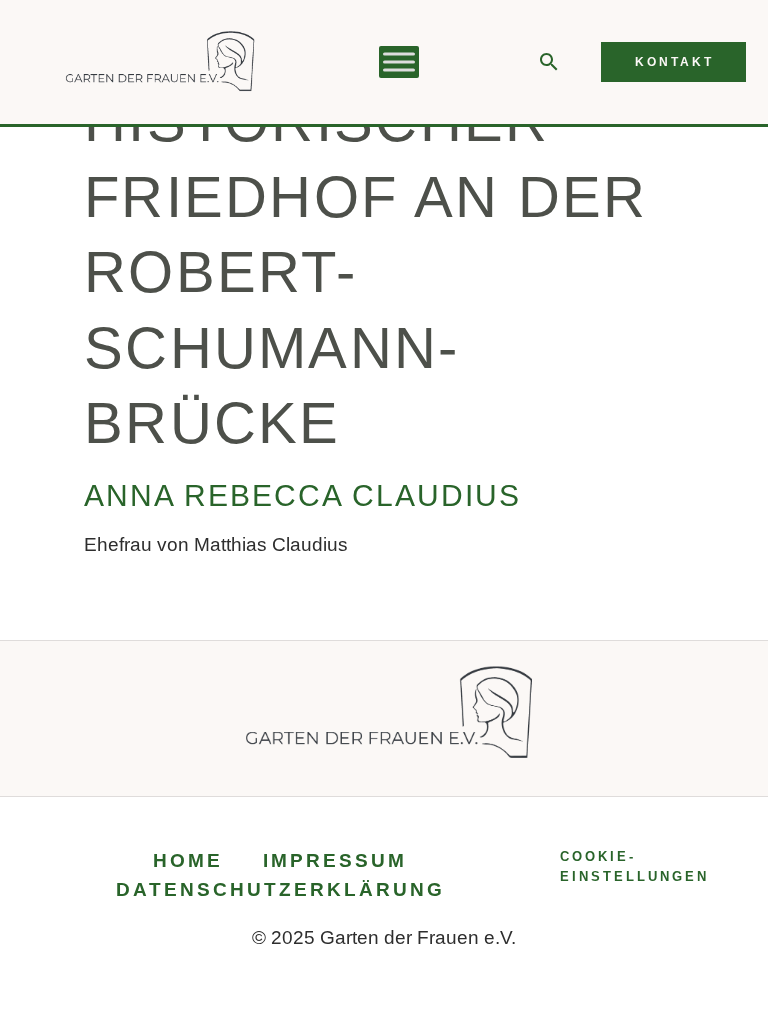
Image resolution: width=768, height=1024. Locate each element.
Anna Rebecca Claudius (302, 495)
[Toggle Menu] (399, 62)
